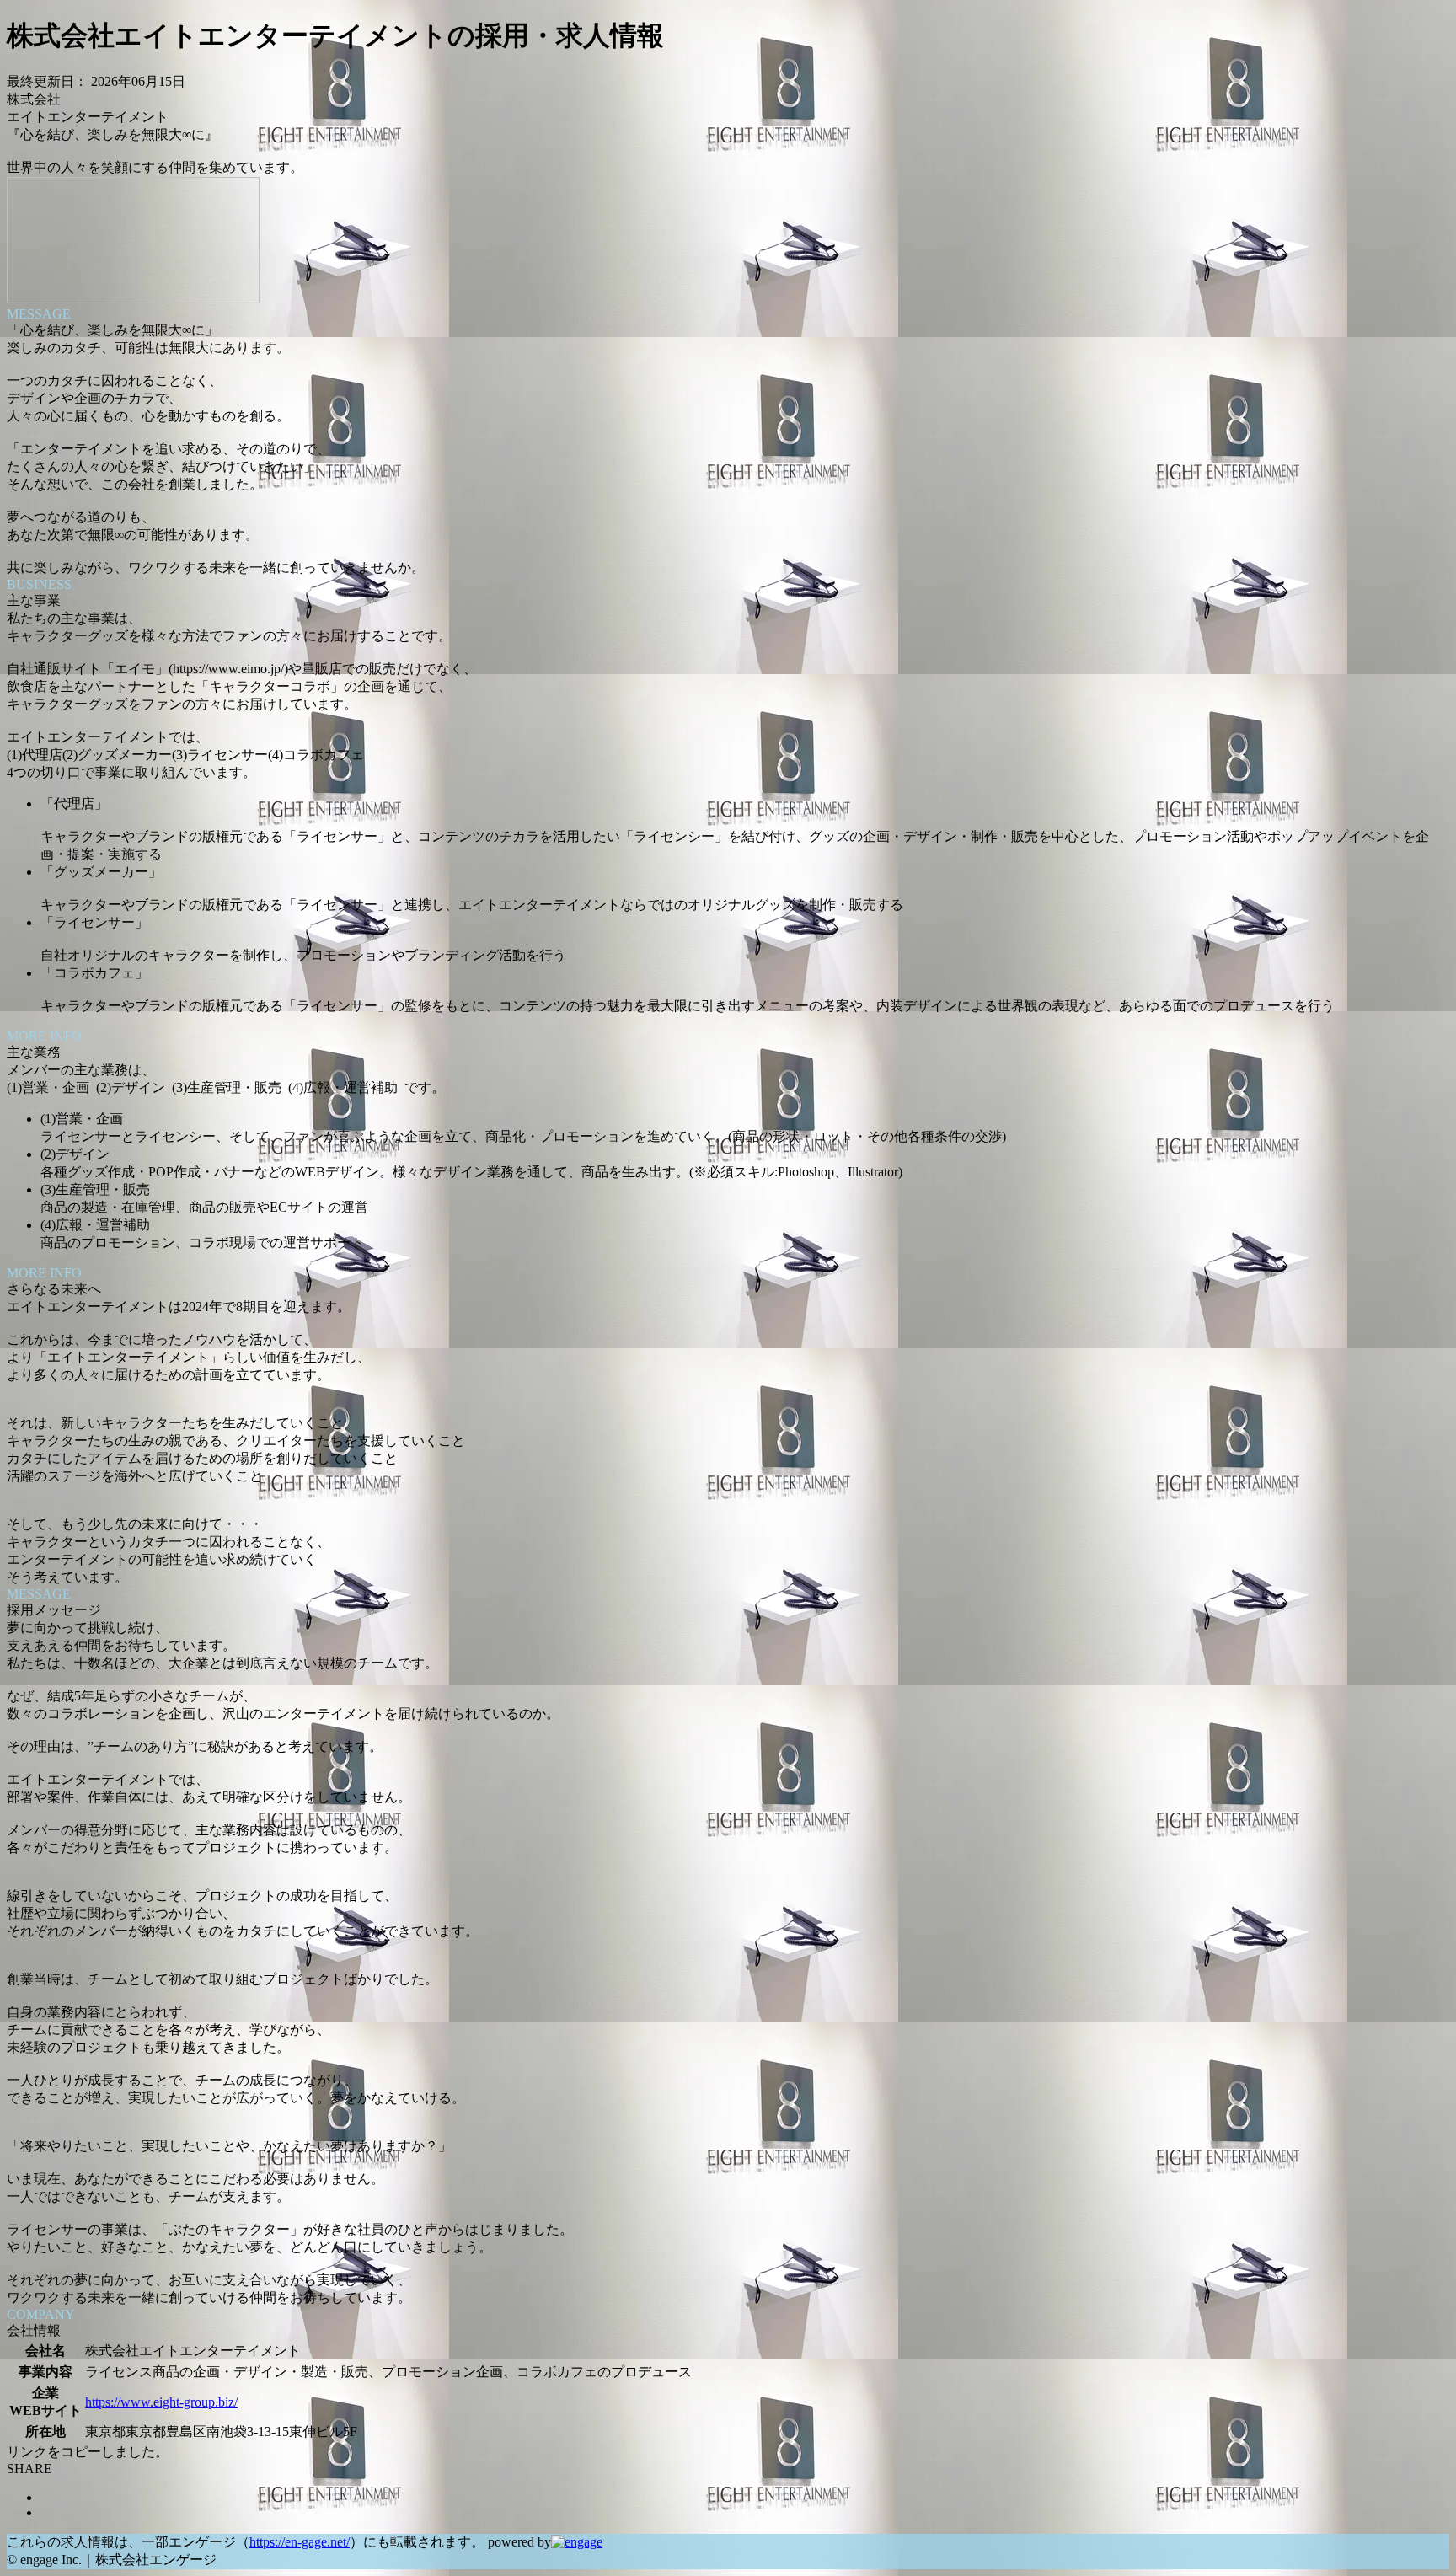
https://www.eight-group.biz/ (161, 2402)
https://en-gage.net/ (300, 2542)
